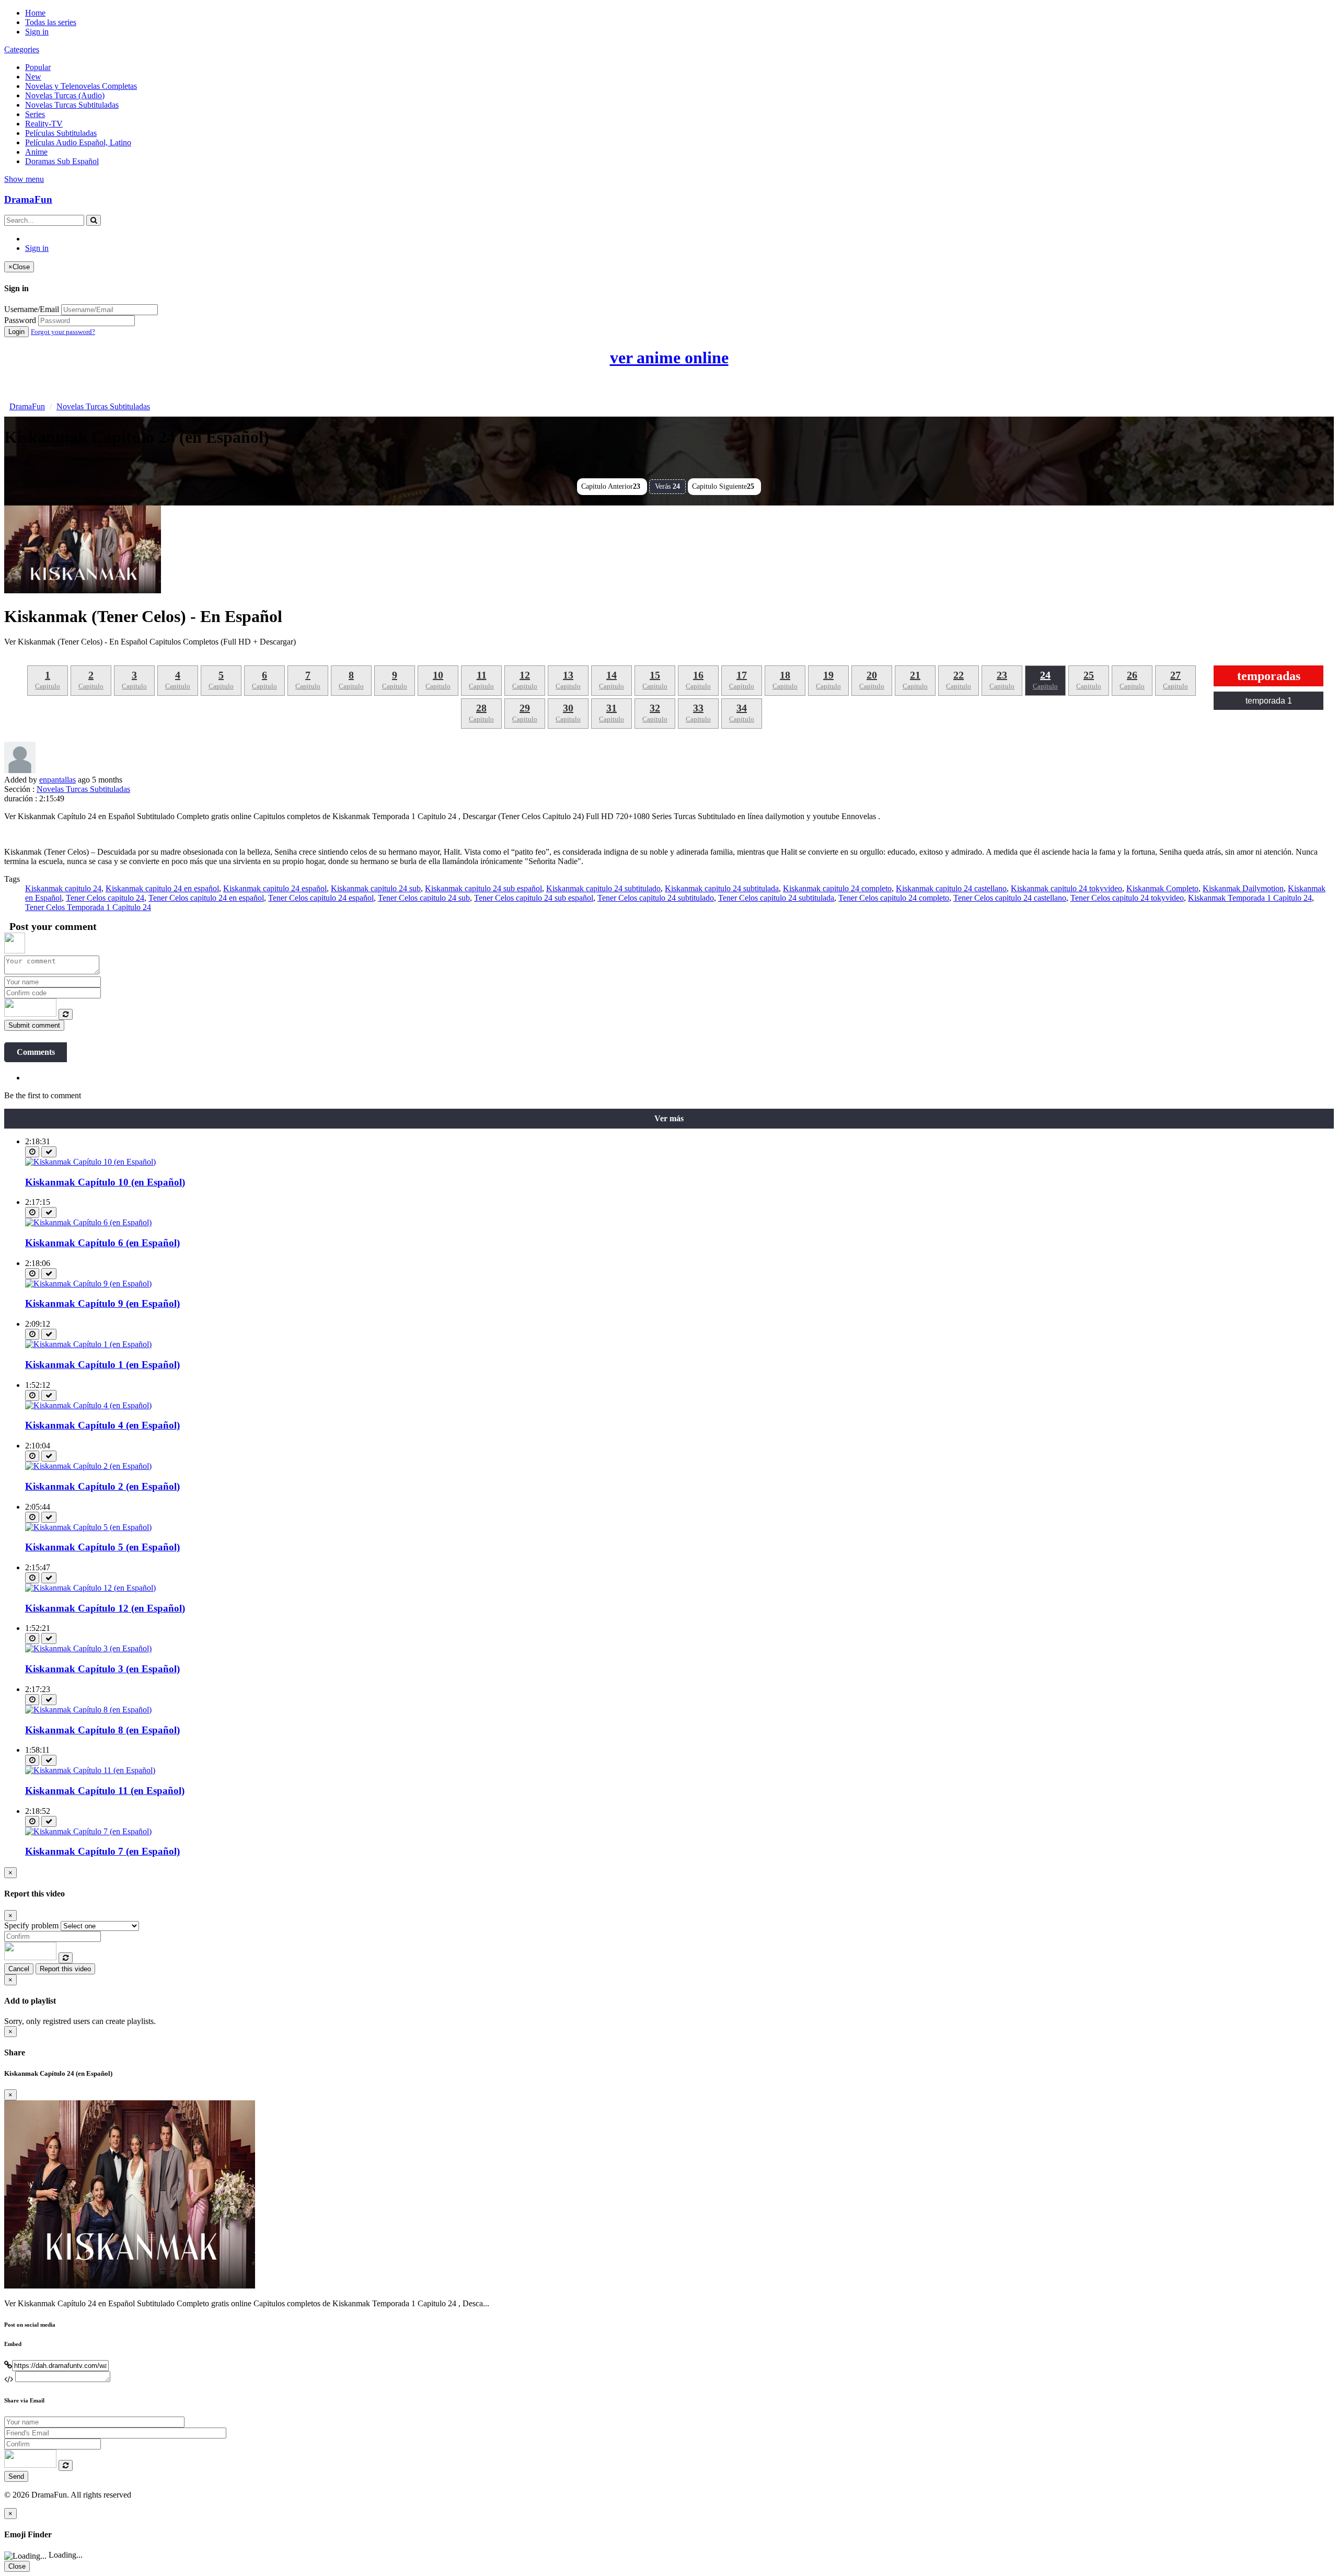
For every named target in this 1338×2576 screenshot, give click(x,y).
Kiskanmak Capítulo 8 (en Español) (102, 1730)
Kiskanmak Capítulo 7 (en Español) (102, 1851)
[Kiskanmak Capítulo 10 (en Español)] (90, 1162)
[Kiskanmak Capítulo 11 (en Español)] (90, 1770)
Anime (36, 152)
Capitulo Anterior (611, 486)
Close (17, 2566)
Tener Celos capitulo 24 (105, 898)
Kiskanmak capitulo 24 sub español (483, 888)
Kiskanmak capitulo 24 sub (376, 888)
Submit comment (34, 1025)
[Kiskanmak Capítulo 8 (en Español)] (88, 1710)
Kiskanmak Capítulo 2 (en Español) (102, 1486)
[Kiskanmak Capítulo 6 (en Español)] (88, 1222)
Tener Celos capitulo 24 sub (424, 898)
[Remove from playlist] (49, 1152)
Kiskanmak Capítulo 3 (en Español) (102, 1669)
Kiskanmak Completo (1162, 888)
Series (35, 114)
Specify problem (31, 1925)
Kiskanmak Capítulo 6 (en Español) (102, 1243)
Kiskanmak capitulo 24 (63, 888)
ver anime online (669, 358)
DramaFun (28, 199)
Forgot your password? (63, 332)
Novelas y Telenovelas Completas (81, 86)
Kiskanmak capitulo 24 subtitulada (722, 888)
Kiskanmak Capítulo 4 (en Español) (102, 1425)
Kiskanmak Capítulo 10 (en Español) (105, 1182)
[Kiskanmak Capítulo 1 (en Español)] (88, 1344)
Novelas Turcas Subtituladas (72, 105)
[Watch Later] (32, 1152)
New (33, 77)
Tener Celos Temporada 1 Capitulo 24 (88, 907)
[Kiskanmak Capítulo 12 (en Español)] (90, 1588)
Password (20, 320)
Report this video (65, 1969)
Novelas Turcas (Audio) (65, 95)
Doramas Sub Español (62, 161)
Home (35, 13)
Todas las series (51, 22)
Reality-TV (44, 124)
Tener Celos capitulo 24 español (321, 898)
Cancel (19, 1969)
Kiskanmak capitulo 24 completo (837, 888)
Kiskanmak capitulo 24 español (275, 888)
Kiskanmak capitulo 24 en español (162, 888)
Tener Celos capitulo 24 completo (894, 898)
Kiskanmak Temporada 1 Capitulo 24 (1250, 898)
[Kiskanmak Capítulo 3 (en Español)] (88, 1648)
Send (16, 2476)
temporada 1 (1269, 701)
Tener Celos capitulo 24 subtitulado (656, 898)
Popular (38, 67)
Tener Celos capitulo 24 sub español (534, 898)
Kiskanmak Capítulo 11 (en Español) (105, 1791)
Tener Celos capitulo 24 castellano (1010, 898)
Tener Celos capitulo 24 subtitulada (776, 898)
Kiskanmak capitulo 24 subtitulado (603, 888)
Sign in (37, 32)
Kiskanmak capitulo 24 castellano (951, 888)
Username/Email (32, 309)
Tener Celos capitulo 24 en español (206, 898)
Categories (22, 49)
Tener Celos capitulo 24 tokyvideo (1127, 898)
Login (16, 332)
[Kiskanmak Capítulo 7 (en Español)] (88, 1831)
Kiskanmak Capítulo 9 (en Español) (102, 1303)
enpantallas (57, 780)
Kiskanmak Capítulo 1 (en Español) (102, 1365)
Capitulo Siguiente (723, 486)
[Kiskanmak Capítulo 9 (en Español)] (88, 1284)
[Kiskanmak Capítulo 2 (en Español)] (88, 1466)
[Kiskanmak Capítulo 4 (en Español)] (88, 1405)
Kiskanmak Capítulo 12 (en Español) (105, 1608)
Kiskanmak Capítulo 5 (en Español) (102, 1547)
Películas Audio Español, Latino (78, 142)
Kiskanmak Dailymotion (1243, 888)
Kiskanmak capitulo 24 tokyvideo (1066, 888)
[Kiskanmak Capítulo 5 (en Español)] (88, 1527)
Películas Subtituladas (61, 133)
